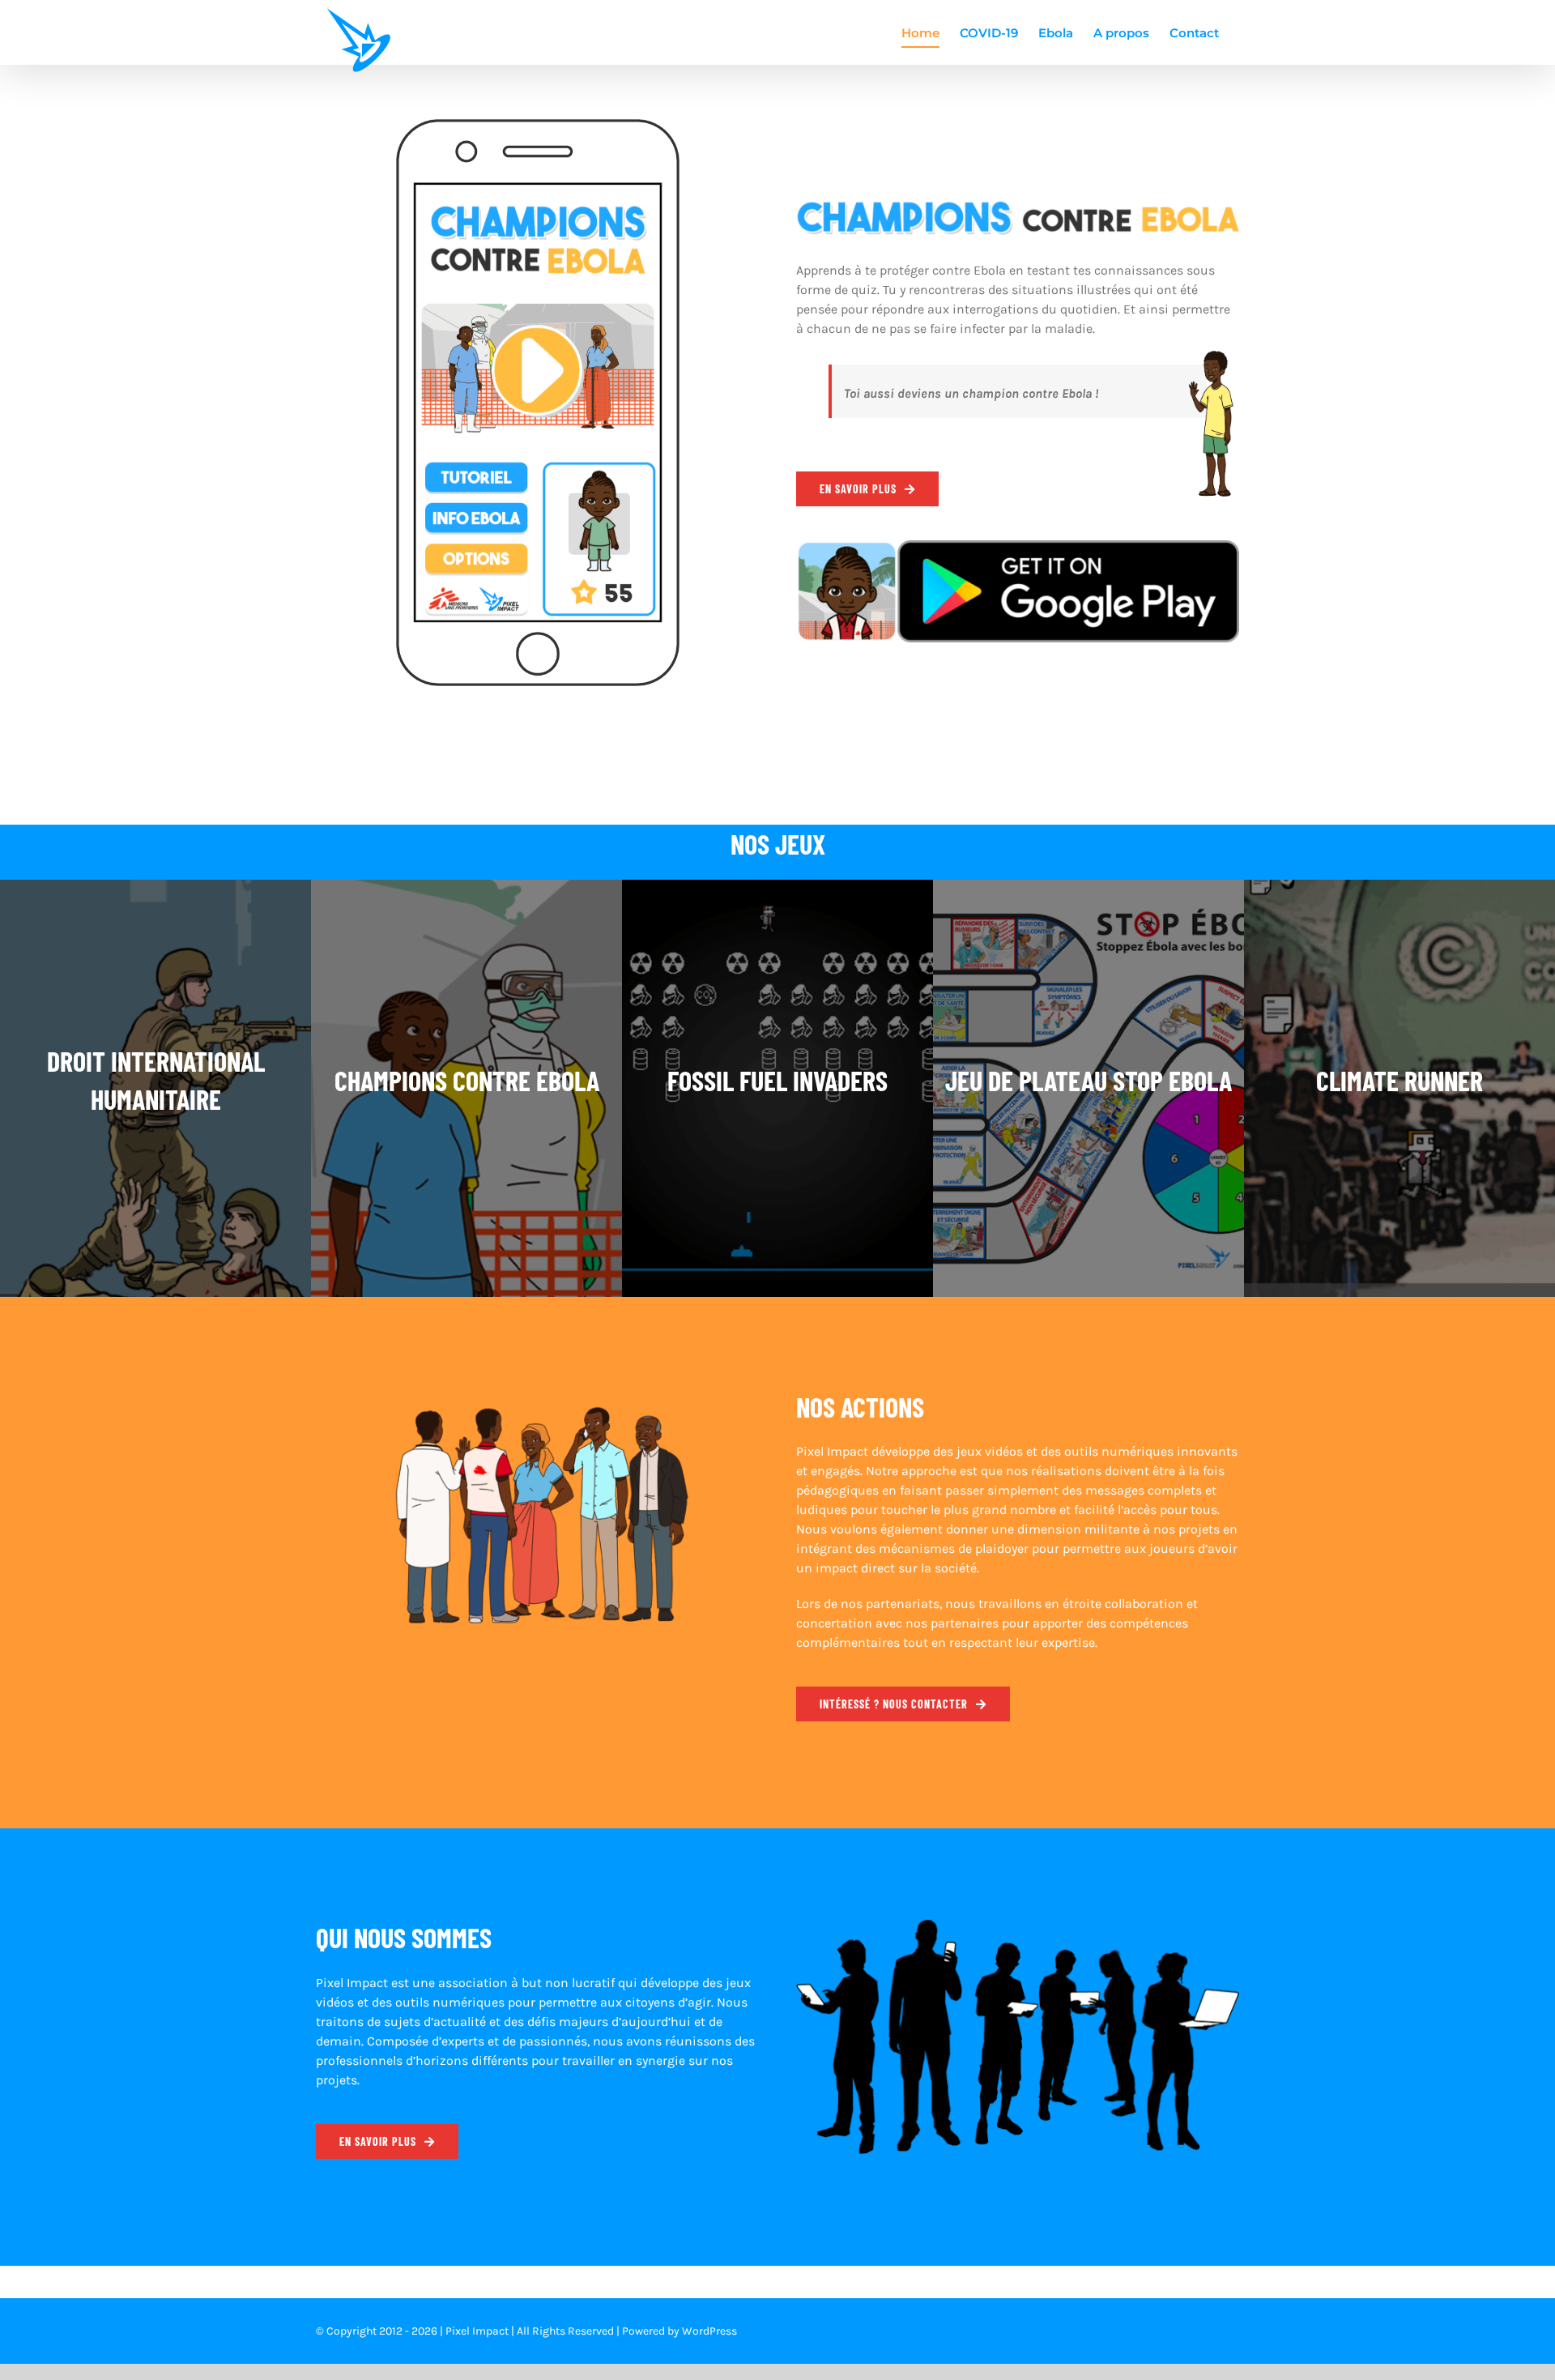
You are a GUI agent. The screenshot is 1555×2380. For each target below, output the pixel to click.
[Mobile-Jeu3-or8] (538, 125)
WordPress (709, 2331)
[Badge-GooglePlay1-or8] (1018, 546)
